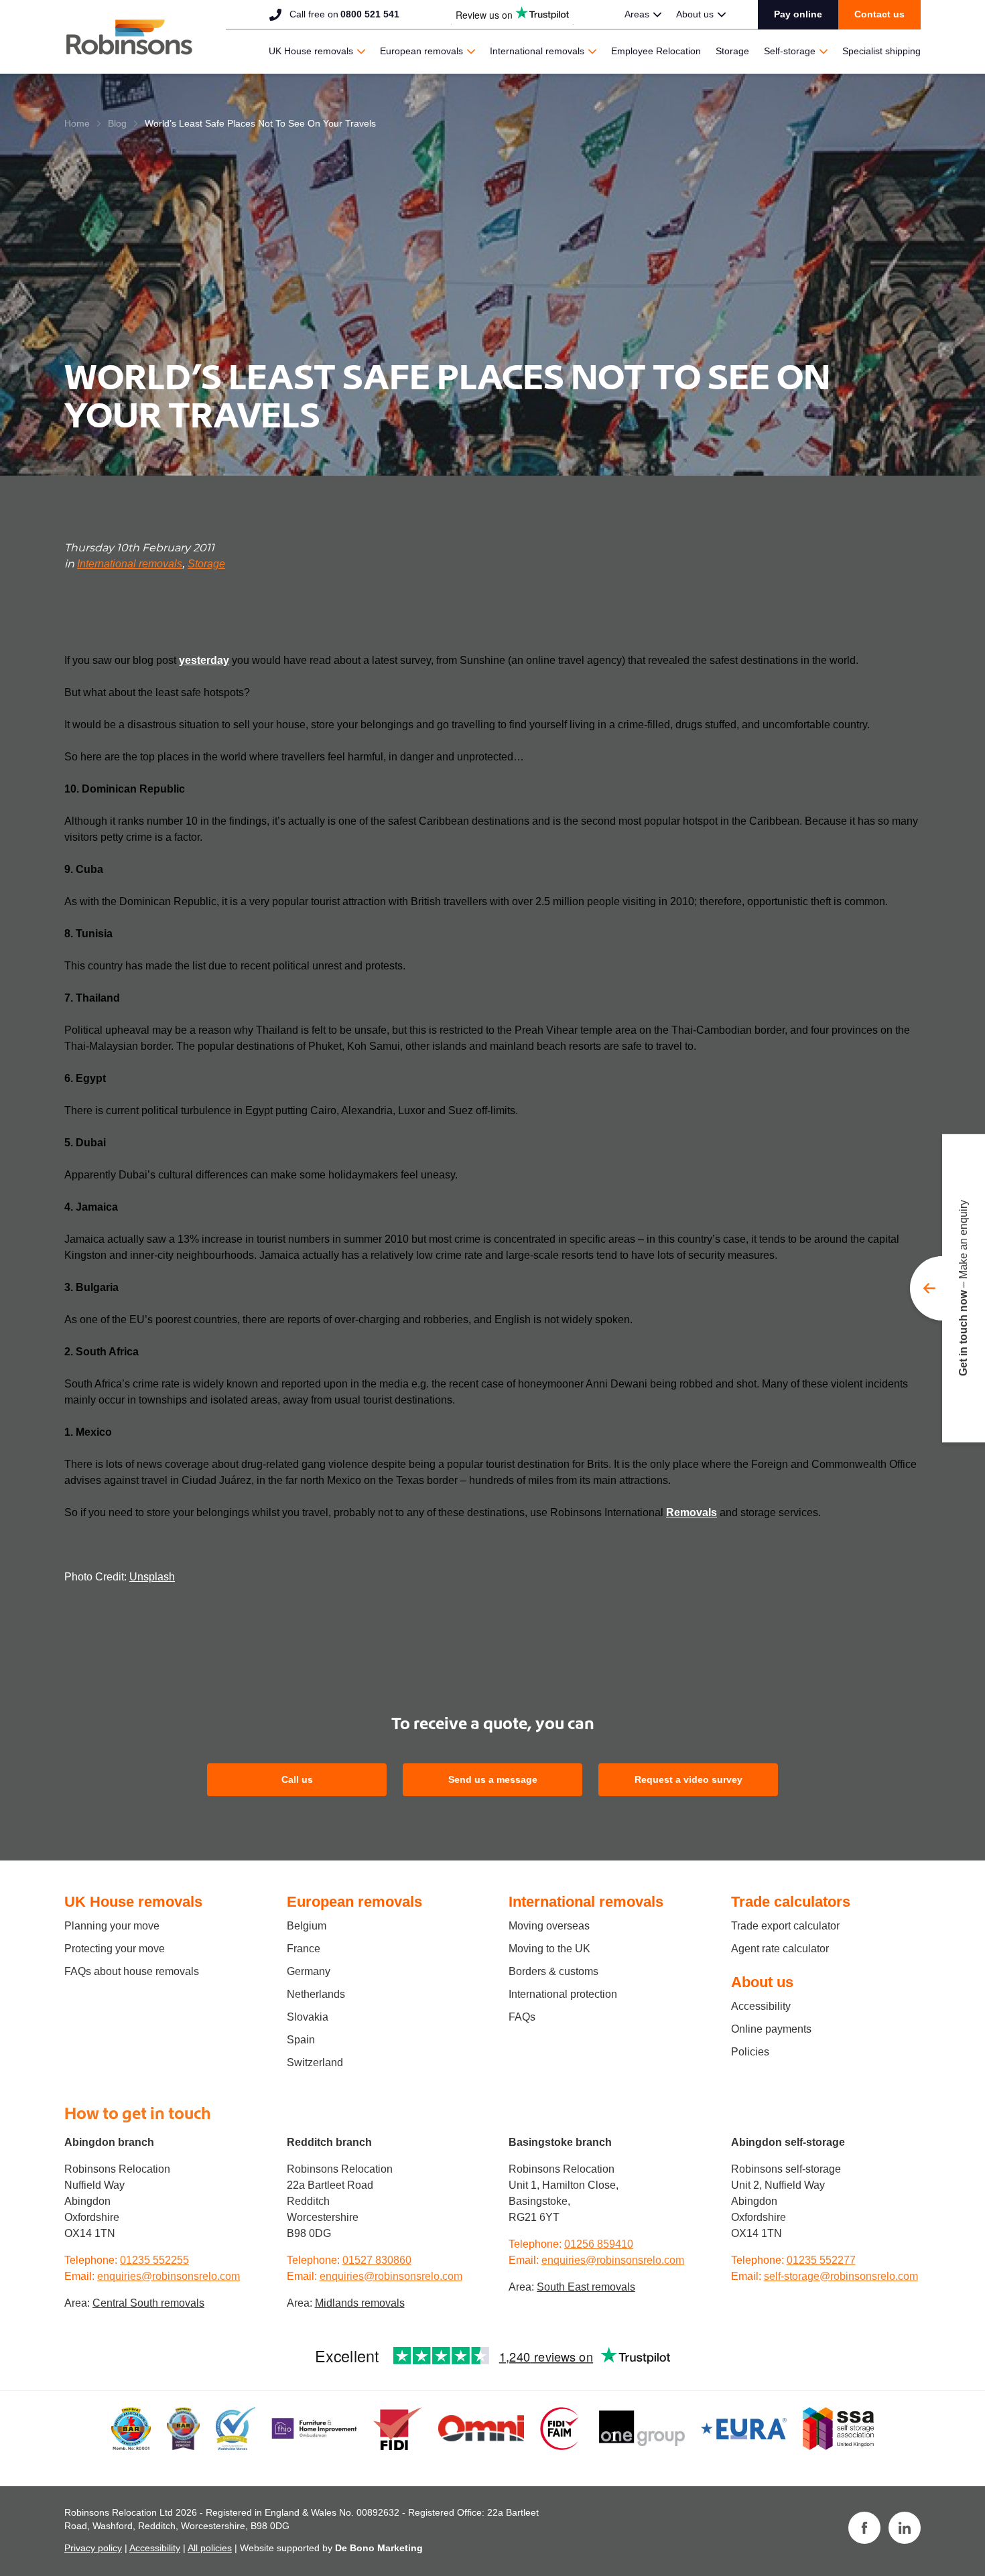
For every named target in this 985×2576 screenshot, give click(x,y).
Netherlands (316, 1994)
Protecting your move (115, 1949)
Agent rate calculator (780, 1949)
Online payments (771, 2029)
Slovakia (308, 2017)
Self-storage (790, 51)
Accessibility (761, 2006)
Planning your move (112, 1926)
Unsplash (152, 1577)
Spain (301, 2040)
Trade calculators (791, 1902)
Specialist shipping (881, 51)
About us (695, 14)
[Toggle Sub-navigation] (657, 15)
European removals (421, 51)
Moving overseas (549, 1926)
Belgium (307, 1926)
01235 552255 (154, 2260)
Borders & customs (553, 1971)
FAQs (522, 2017)
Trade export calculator (785, 1926)
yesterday (204, 660)
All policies (210, 2548)
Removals (692, 1512)
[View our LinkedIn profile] (905, 2528)
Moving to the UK (549, 1949)
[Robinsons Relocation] (129, 37)
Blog (117, 123)
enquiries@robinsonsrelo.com (169, 2276)
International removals (537, 51)
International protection (563, 1994)
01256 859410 (599, 2244)
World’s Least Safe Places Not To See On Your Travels (260, 123)
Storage (732, 51)
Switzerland (315, 2062)
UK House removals (311, 51)
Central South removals (148, 2303)
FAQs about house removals (132, 1971)
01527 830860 (377, 2260)
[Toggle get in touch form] (947, 1288)
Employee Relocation (656, 51)
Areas (637, 14)
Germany (309, 1971)
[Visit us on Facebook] (864, 2528)
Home (77, 123)
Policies (750, 2052)
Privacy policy (93, 2548)
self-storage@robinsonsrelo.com (841, 2276)
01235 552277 (821, 2260)
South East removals (586, 2287)
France (304, 1949)
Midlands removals (360, 2303)
